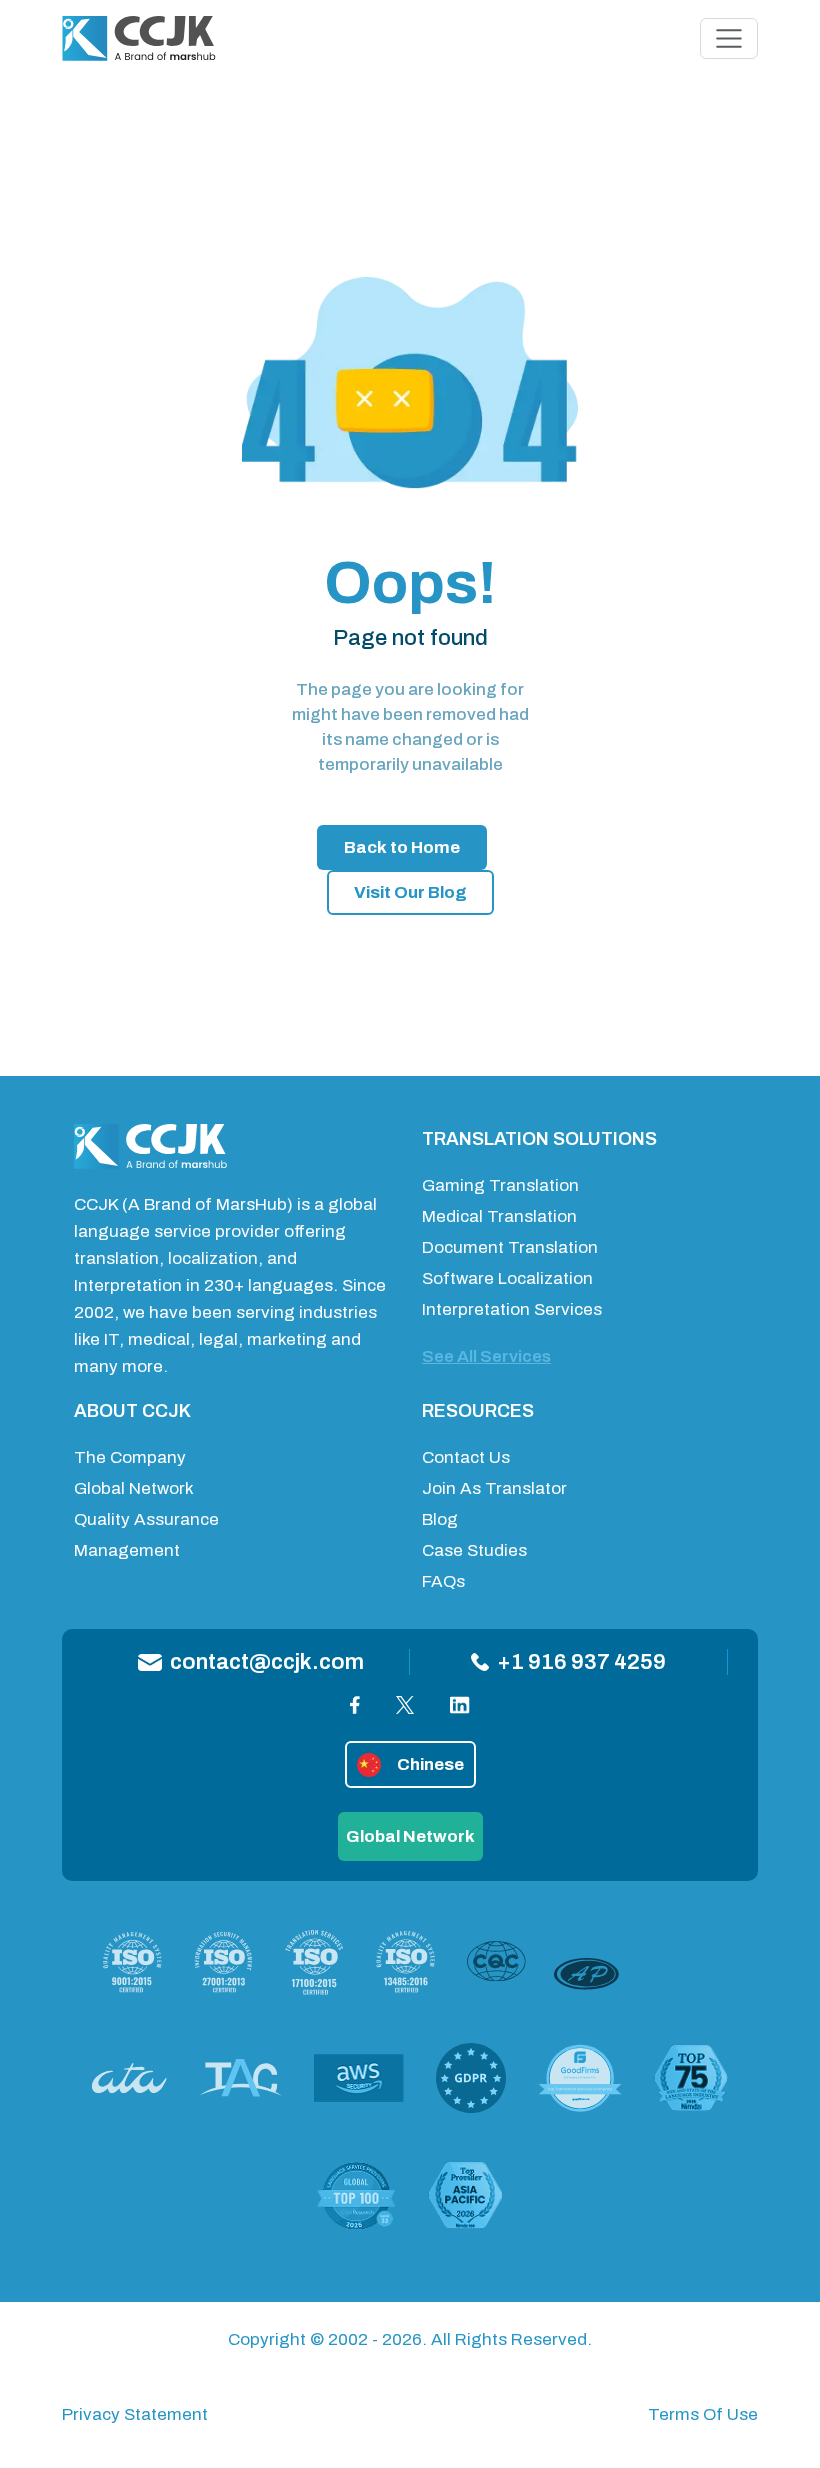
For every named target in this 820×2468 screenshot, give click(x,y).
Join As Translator (494, 1488)
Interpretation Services (512, 1309)
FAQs (443, 1581)
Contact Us (466, 1457)
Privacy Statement (135, 2414)
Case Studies (474, 1550)
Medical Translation (499, 1216)
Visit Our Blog (410, 892)
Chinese (430, 1764)
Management (127, 1550)
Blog (440, 1519)
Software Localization (507, 1278)
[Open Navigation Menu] (729, 39)
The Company (130, 1457)
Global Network (134, 1488)
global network (410, 1836)
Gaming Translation (500, 1185)
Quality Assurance (146, 1519)
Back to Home (402, 847)
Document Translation (510, 1247)
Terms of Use (703, 2414)
